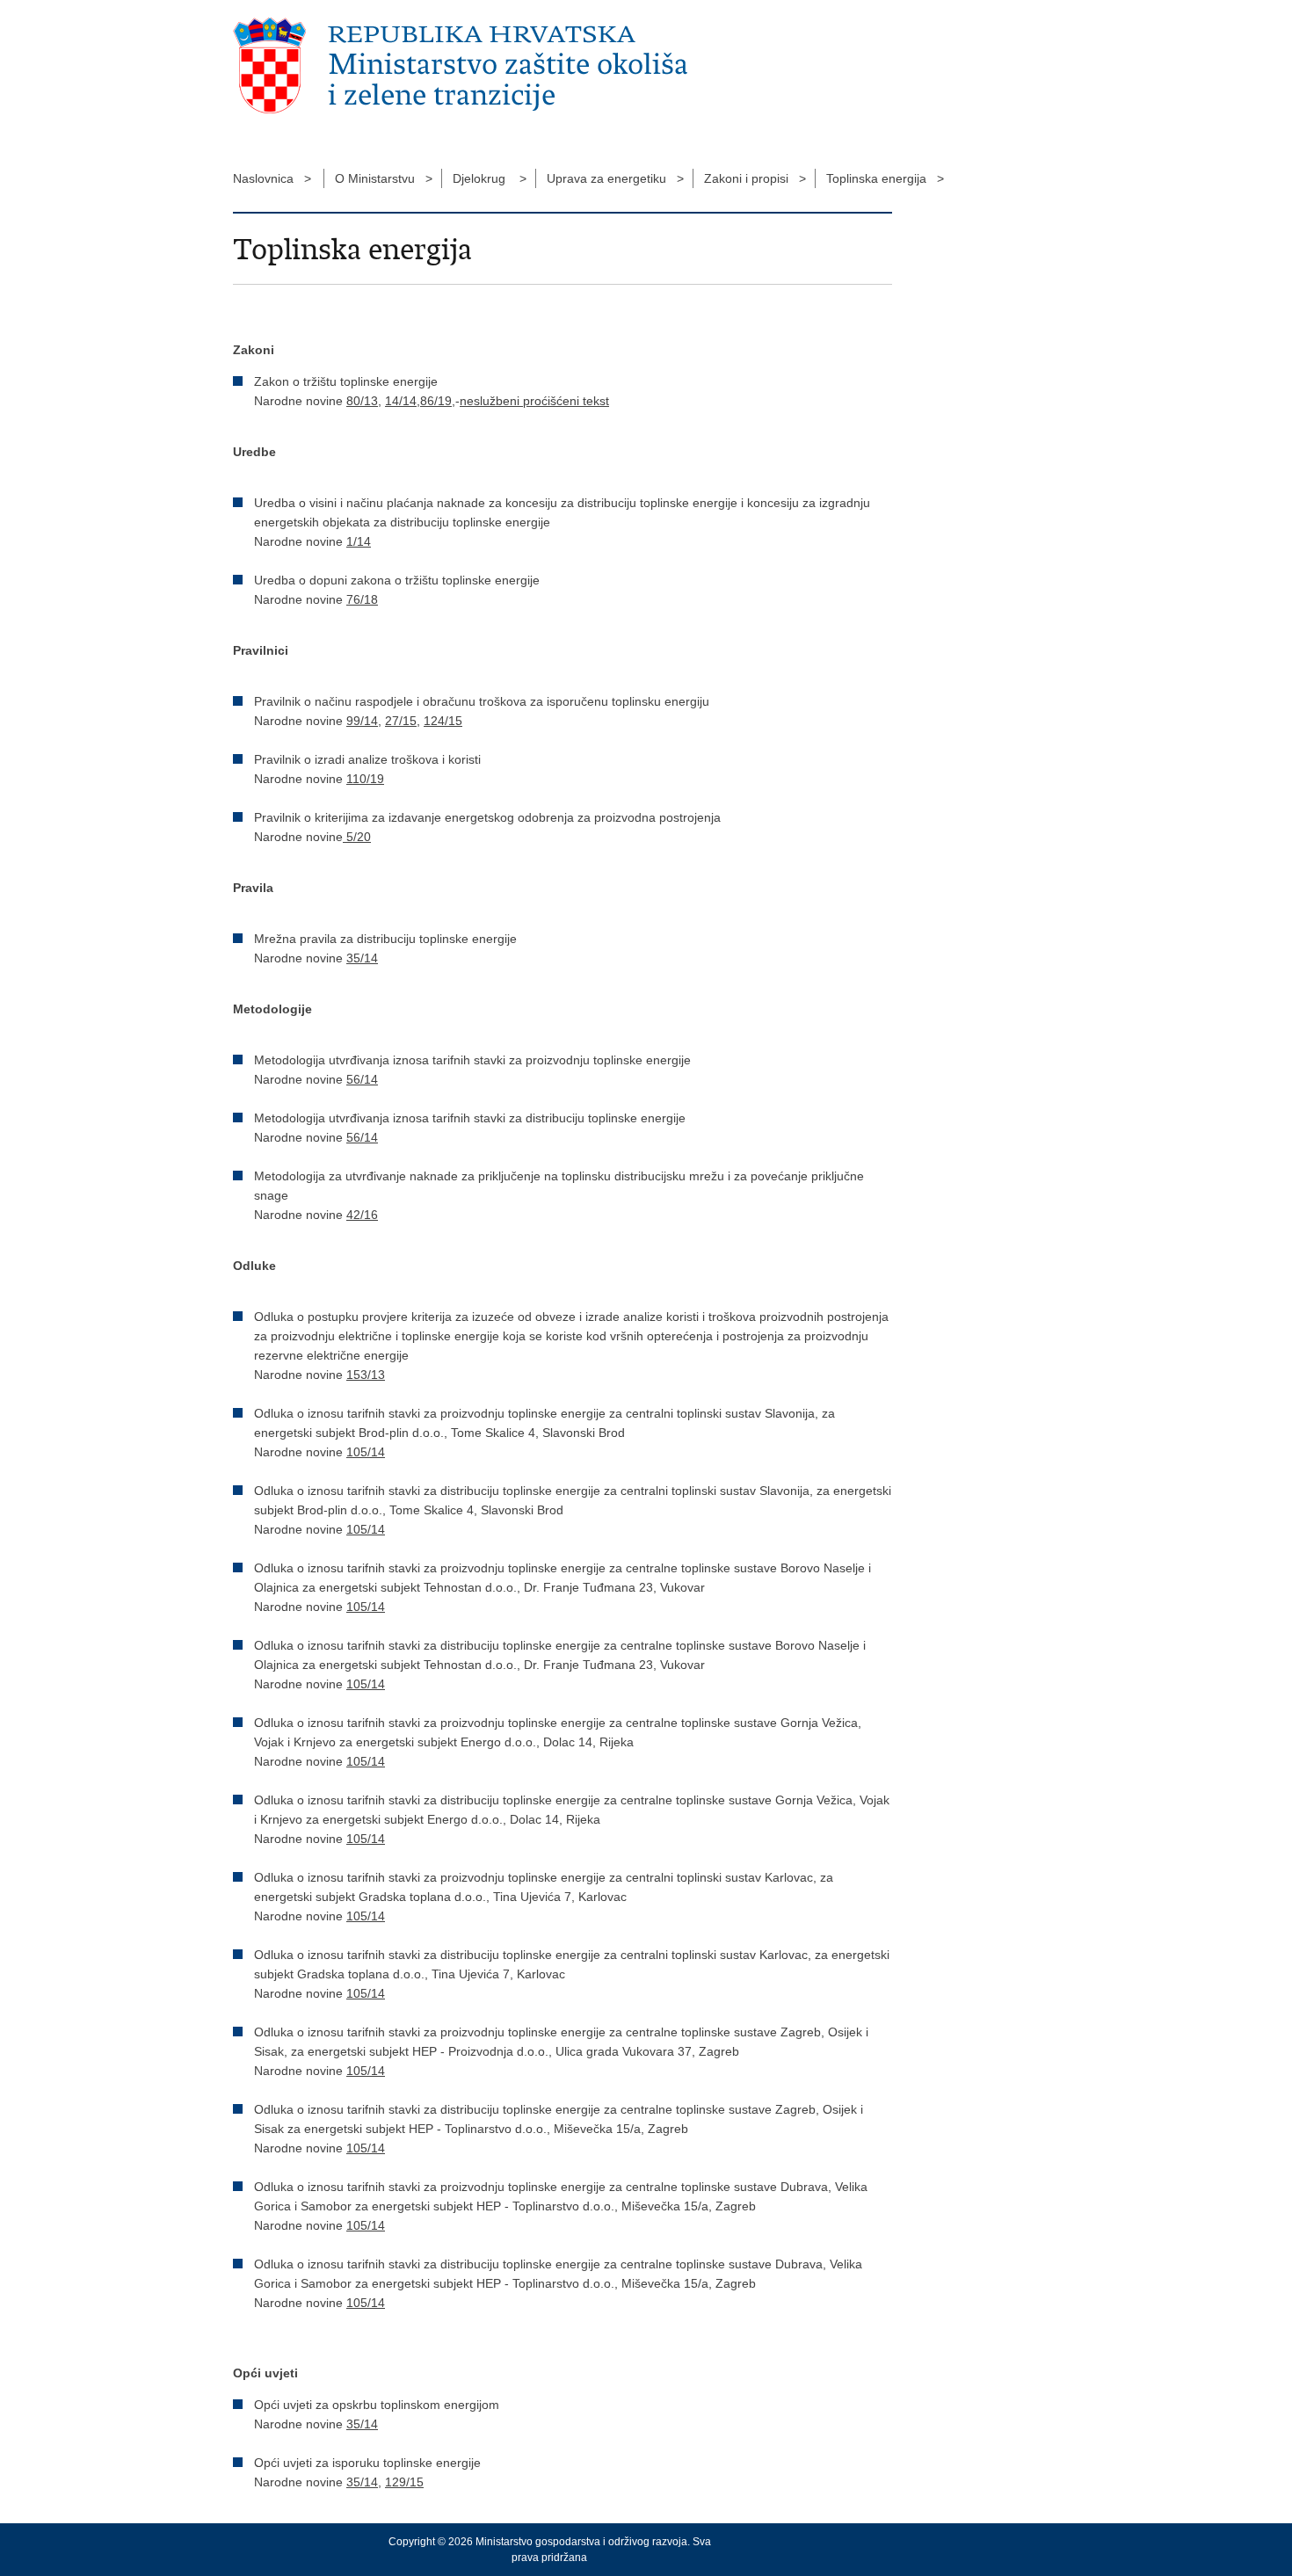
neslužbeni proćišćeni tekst (534, 401)
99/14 (362, 721)
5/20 (357, 837)
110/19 (365, 779)
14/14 (401, 401)
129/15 (404, 2482)
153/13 (366, 1375)
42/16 (362, 1215)
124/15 (443, 721)
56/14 (362, 1079)
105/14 (366, 1452)
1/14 (359, 541)
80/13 (362, 401)
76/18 (362, 599)
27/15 (401, 721)
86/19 (436, 401)
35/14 (362, 958)
